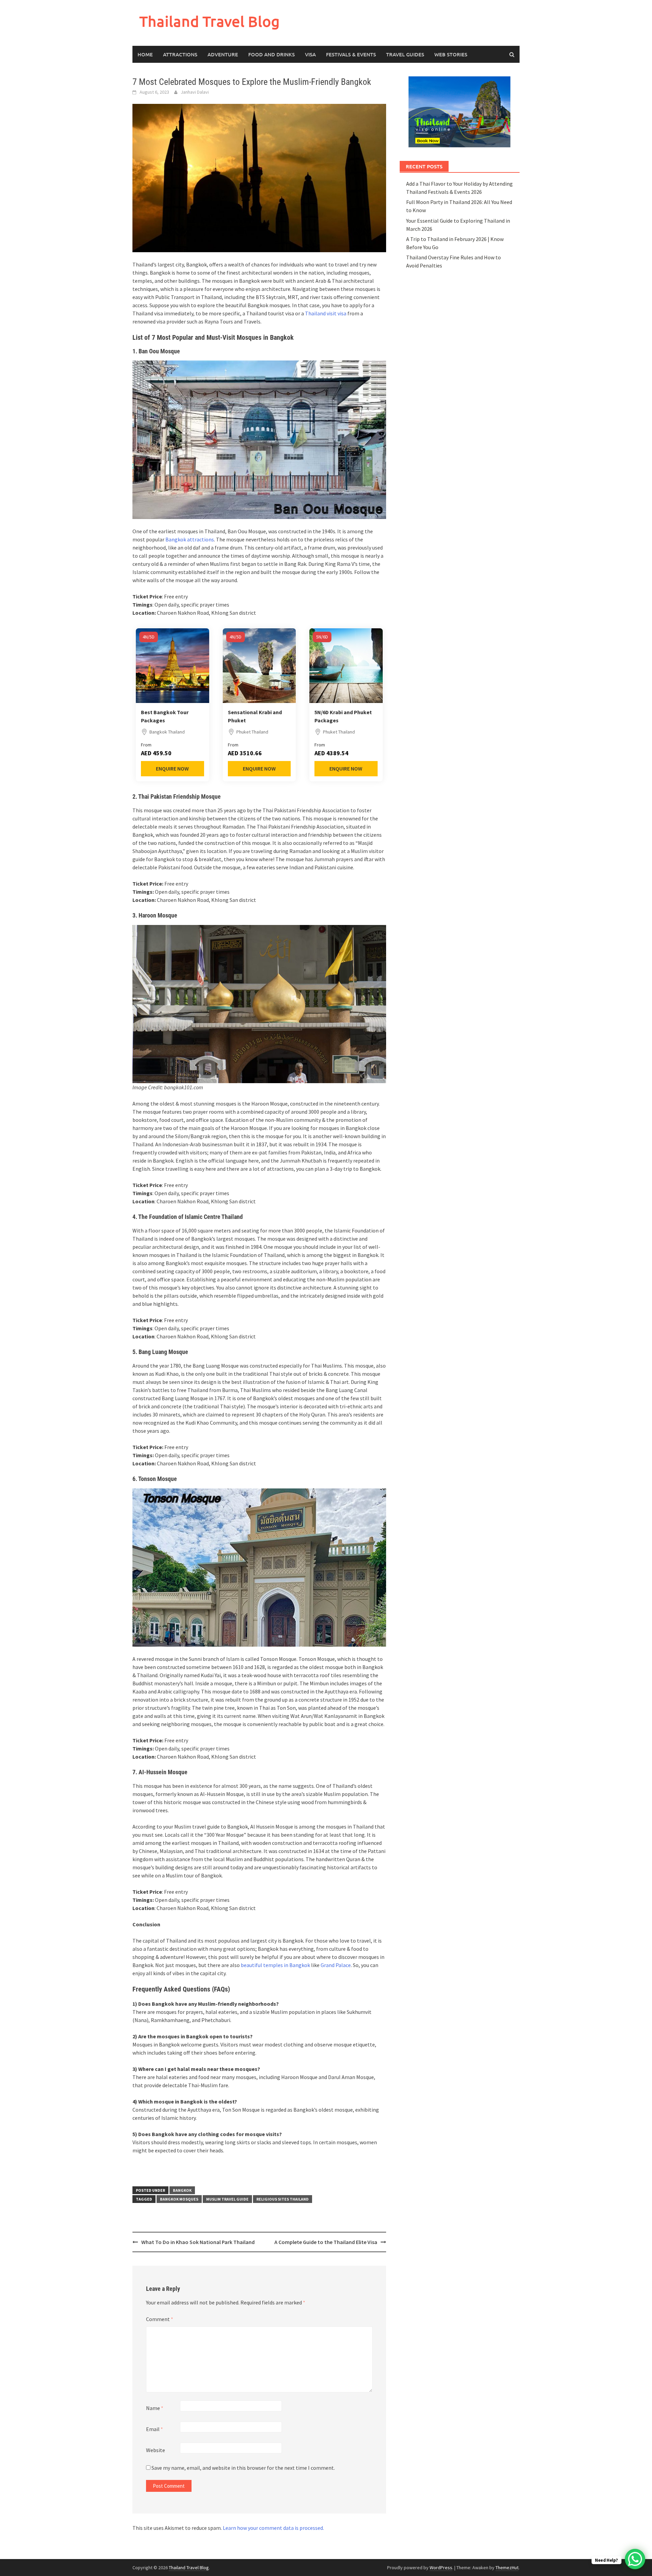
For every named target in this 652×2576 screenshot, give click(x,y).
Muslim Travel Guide (227, 2199)
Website (156, 2450)
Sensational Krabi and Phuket (255, 716)
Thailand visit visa (326, 313)
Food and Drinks (271, 54)
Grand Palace (336, 1965)
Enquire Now (172, 768)
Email (155, 2429)
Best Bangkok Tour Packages (165, 716)
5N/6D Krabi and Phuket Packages (343, 716)
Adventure (223, 54)
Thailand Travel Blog (210, 21)
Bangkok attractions (190, 539)
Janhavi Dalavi (195, 92)
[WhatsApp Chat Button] (635, 2559)
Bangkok (182, 2190)
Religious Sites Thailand (283, 2199)
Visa (310, 54)
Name (155, 2408)
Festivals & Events (351, 54)
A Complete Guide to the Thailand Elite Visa (326, 2242)
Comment (160, 2319)
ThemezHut (507, 2568)
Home (145, 54)
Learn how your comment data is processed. (273, 2528)
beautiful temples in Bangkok (275, 1965)
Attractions (180, 54)
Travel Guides (405, 54)
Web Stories (451, 54)
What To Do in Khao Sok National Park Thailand (198, 2242)
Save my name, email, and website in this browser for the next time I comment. (243, 2468)
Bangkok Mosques (179, 2199)
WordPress (441, 2568)
